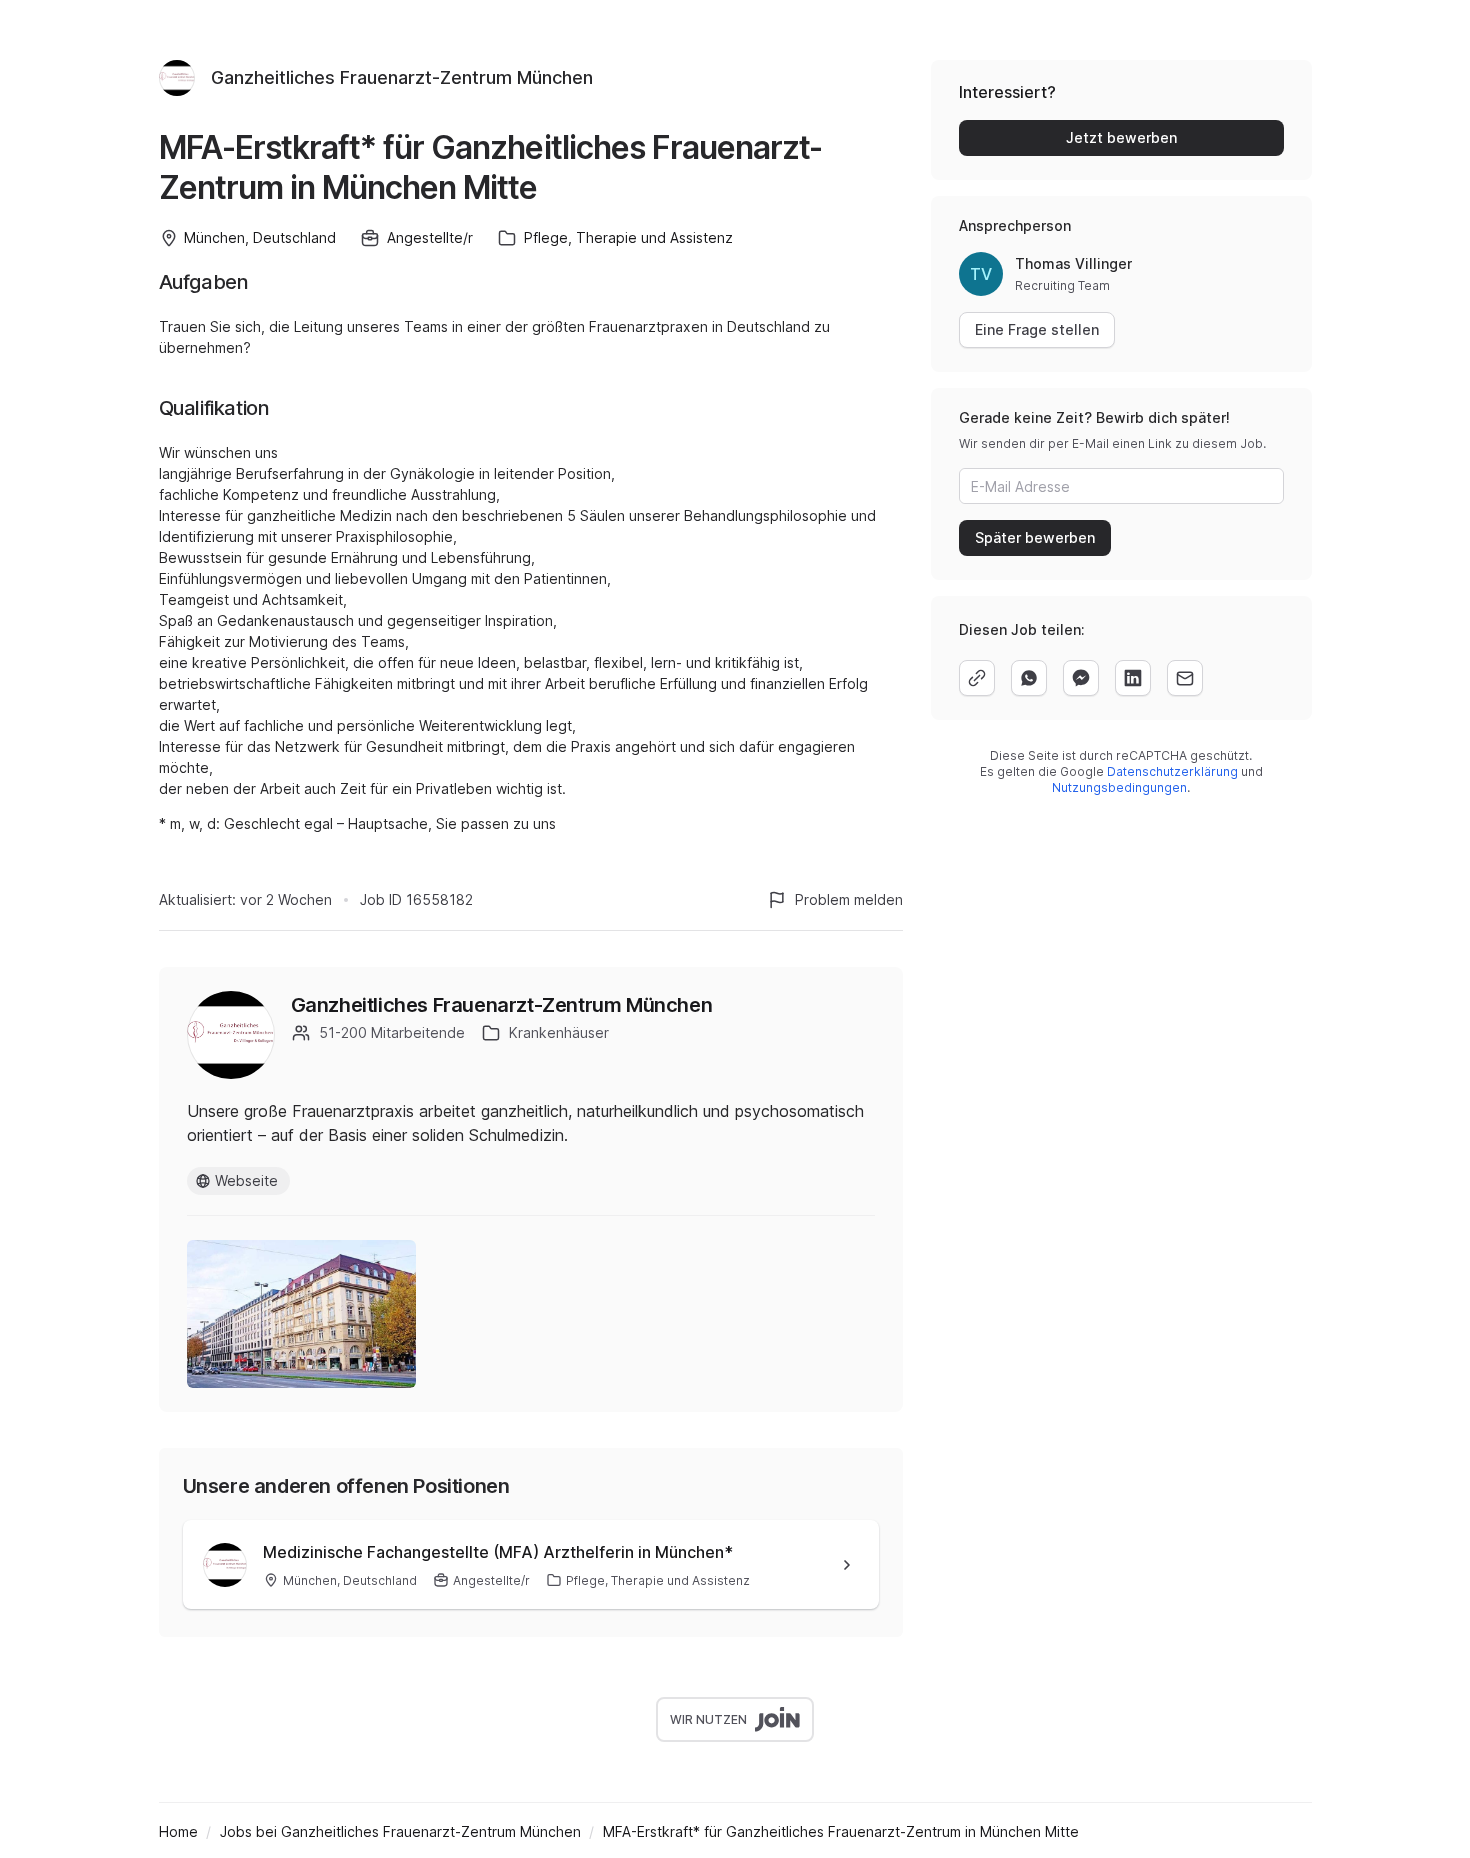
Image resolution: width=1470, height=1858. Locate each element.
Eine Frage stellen (1037, 329)
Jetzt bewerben (1121, 137)
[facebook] (1081, 678)
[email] (1185, 678)
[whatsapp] (1029, 678)
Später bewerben (1035, 537)
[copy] (977, 678)
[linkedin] (1133, 678)
